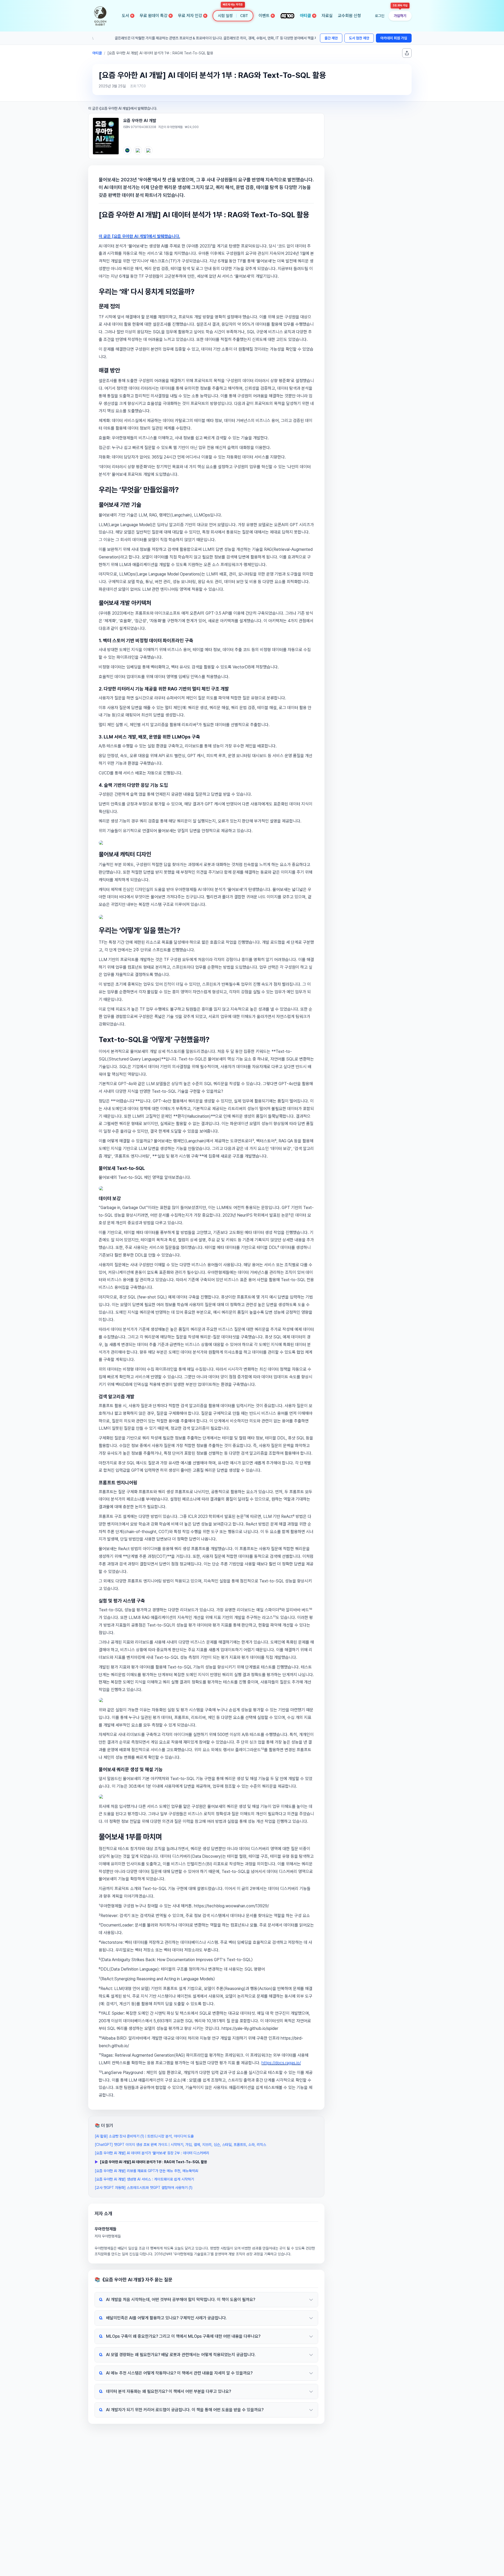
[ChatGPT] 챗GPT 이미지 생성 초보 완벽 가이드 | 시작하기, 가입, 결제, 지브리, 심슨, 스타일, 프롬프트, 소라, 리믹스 (180, 2145)
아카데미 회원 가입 (394, 38)
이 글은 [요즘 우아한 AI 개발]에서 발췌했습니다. (139, 236)
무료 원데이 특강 (156, 16)
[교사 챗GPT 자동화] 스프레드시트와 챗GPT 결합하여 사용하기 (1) (144, 2188)
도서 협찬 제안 (359, 38)
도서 (128, 16)
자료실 (327, 16)
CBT (244, 16)
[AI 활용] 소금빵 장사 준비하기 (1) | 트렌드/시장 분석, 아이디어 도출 (144, 2136)
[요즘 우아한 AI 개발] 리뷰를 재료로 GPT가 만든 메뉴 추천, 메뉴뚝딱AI (146, 2171)
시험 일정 (225, 16)
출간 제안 (331, 38)
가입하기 (400, 16)
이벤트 (266, 16)
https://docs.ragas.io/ (281, 2063)
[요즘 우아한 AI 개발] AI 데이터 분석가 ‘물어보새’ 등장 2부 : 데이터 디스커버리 (152, 2153)
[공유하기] (407, 53)
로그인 (380, 16)
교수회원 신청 (349, 16)
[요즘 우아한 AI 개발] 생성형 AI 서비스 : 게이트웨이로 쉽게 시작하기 (144, 2179)
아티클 (308, 16)
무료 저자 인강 (192, 16)
